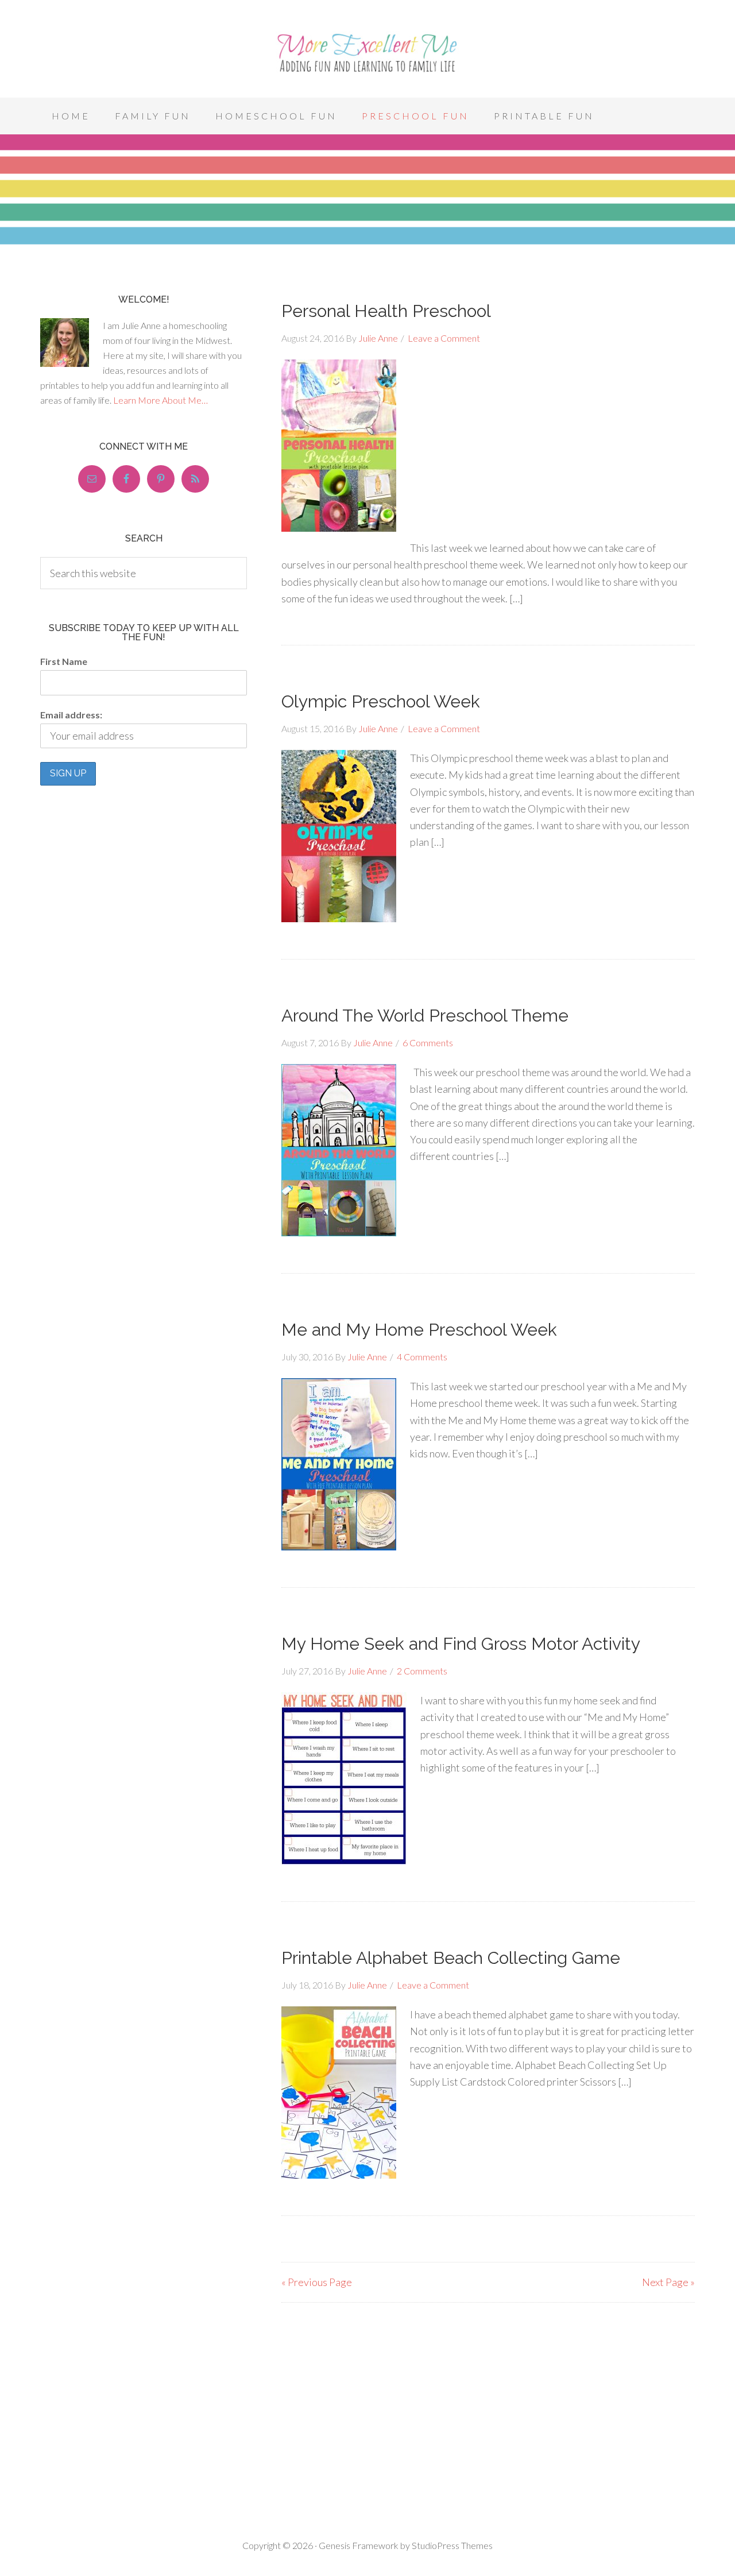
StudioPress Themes (452, 2545)
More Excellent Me (367, 52)
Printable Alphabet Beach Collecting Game (451, 1958)
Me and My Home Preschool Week (419, 1330)
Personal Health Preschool (386, 311)
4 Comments (422, 1357)
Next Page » (668, 2282)
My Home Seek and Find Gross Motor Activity (461, 1644)
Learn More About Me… (160, 400)
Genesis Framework (359, 2545)
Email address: (71, 715)
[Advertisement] (488, 626)
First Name (64, 661)
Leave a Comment (444, 338)
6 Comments (428, 1043)
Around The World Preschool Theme (425, 1016)
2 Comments (422, 1671)
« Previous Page (317, 2282)
